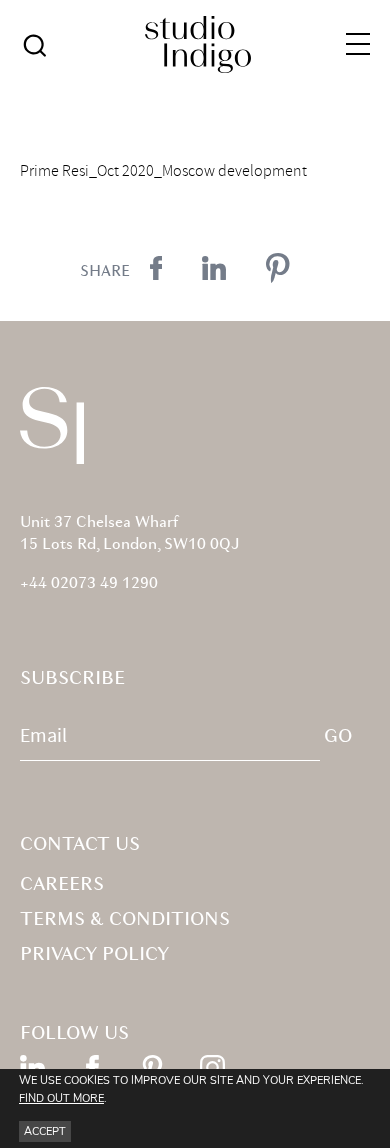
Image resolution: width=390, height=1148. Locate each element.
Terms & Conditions (125, 920)
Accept (45, 1131)
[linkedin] (32, 1067)
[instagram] (212, 1067)
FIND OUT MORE (61, 1098)
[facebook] (92, 1067)
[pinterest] (152, 1067)
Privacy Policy (94, 955)
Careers (62, 885)
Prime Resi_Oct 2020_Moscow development (163, 171)
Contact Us (80, 845)
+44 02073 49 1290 (89, 584)
